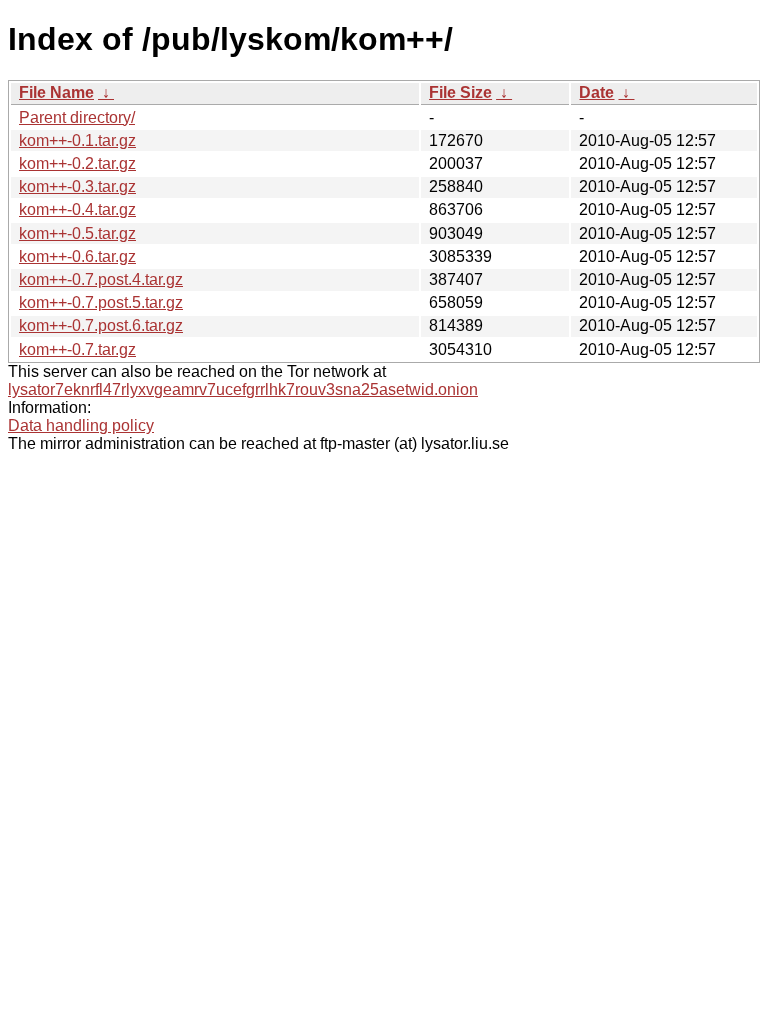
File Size (460, 92)
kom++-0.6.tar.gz (77, 256)
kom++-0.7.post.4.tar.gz (101, 279)
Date (596, 92)
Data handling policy (81, 425)
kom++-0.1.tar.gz (77, 140)
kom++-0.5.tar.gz (77, 233)
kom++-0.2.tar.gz (77, 163)
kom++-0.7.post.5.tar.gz (101, 302)
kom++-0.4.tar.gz (77, 209)
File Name (56, 92)
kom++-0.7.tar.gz (77, 349)
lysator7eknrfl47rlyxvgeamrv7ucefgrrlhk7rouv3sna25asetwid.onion (243, 389)
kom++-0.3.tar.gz (77, 186)
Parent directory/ (77, 117)
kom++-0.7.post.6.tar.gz (101, 325)
